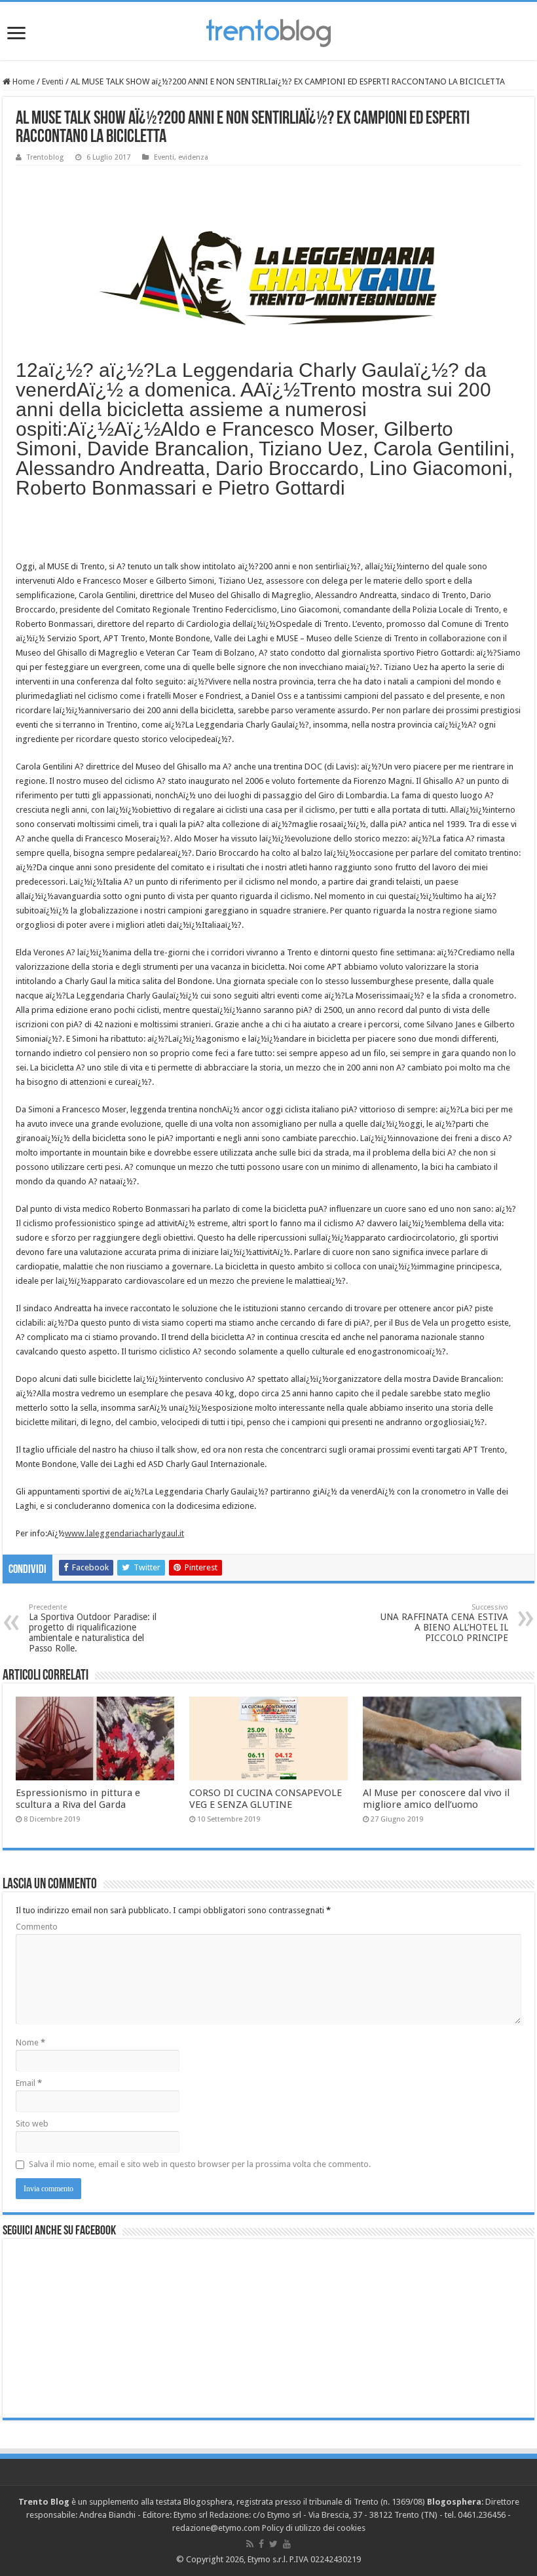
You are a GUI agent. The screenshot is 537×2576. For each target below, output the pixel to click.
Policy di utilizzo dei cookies (314, 2528)
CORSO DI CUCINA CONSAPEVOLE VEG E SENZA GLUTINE (266, 1799)
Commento (37, 1927)
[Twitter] (273, 2544)
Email (29, 2083)
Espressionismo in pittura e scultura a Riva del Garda (78, 1799)
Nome (30, 2042)
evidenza (193, 157)
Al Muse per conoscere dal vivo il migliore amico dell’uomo (436, 1799)
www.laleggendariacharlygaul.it (124, 1533)
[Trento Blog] (268, 31)
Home (23, 81)
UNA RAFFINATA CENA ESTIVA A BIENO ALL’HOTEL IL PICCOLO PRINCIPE (444, 1623)
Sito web (32, 2124)
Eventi (53, 81)
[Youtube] (287, 2544)
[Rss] (250, 2544)
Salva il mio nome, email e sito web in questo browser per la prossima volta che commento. (200, 2164)
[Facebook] (261, 2544)
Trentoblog (45, 157)
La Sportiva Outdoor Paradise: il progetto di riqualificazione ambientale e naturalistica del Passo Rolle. (93, 1628)
